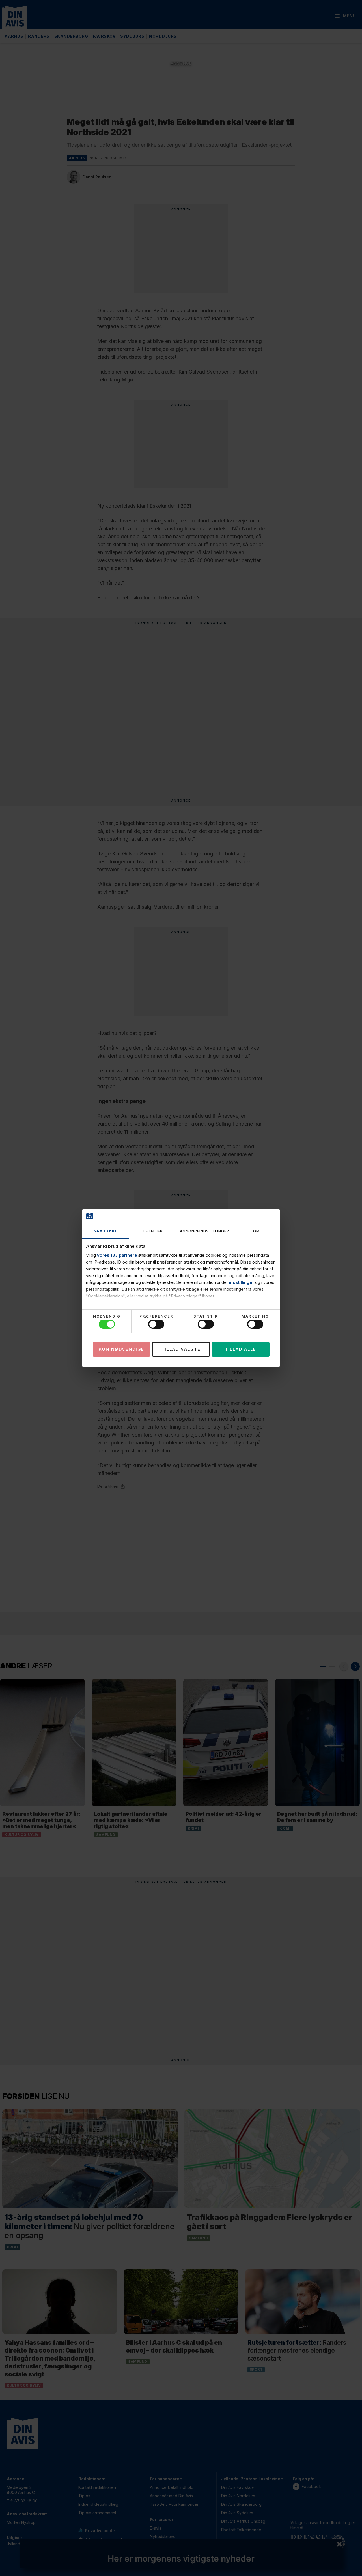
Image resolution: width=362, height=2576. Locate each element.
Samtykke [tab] (105, 1231)
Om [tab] (256, 1231)
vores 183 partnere (117, 1255)
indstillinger (242, 1282)
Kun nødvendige (121, 1349)
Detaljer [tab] (153, 1231)
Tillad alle (241, 1349)
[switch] (156, 1324)
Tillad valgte (181, 1349)
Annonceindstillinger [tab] (204, 1231)
